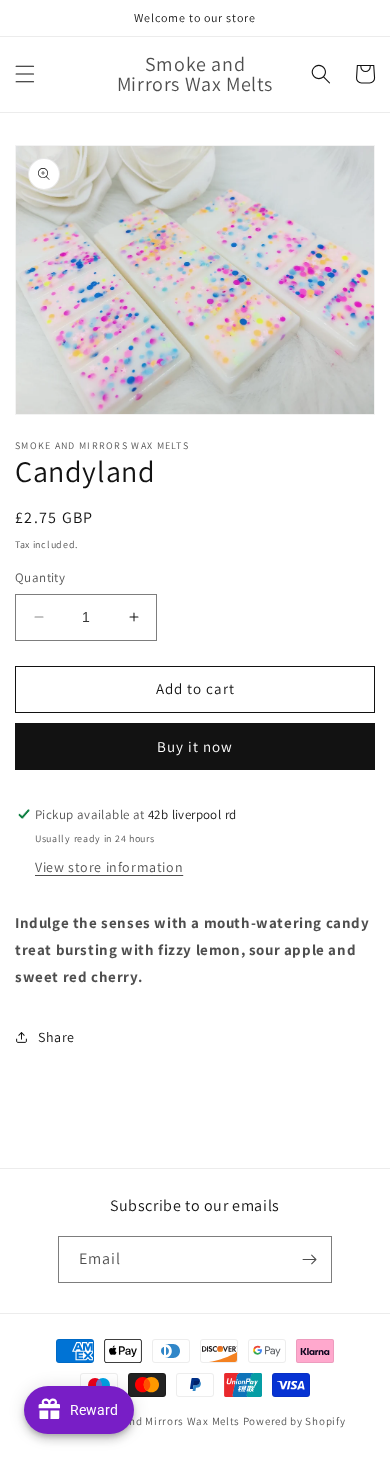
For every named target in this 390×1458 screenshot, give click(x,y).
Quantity (40, 577)
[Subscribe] (309, 1259)
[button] (25, 74)
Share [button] (56, 1037)
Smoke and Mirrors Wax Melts (162, 1421)
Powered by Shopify (294, 1421)
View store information (109, 867)
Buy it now (195, 746)
